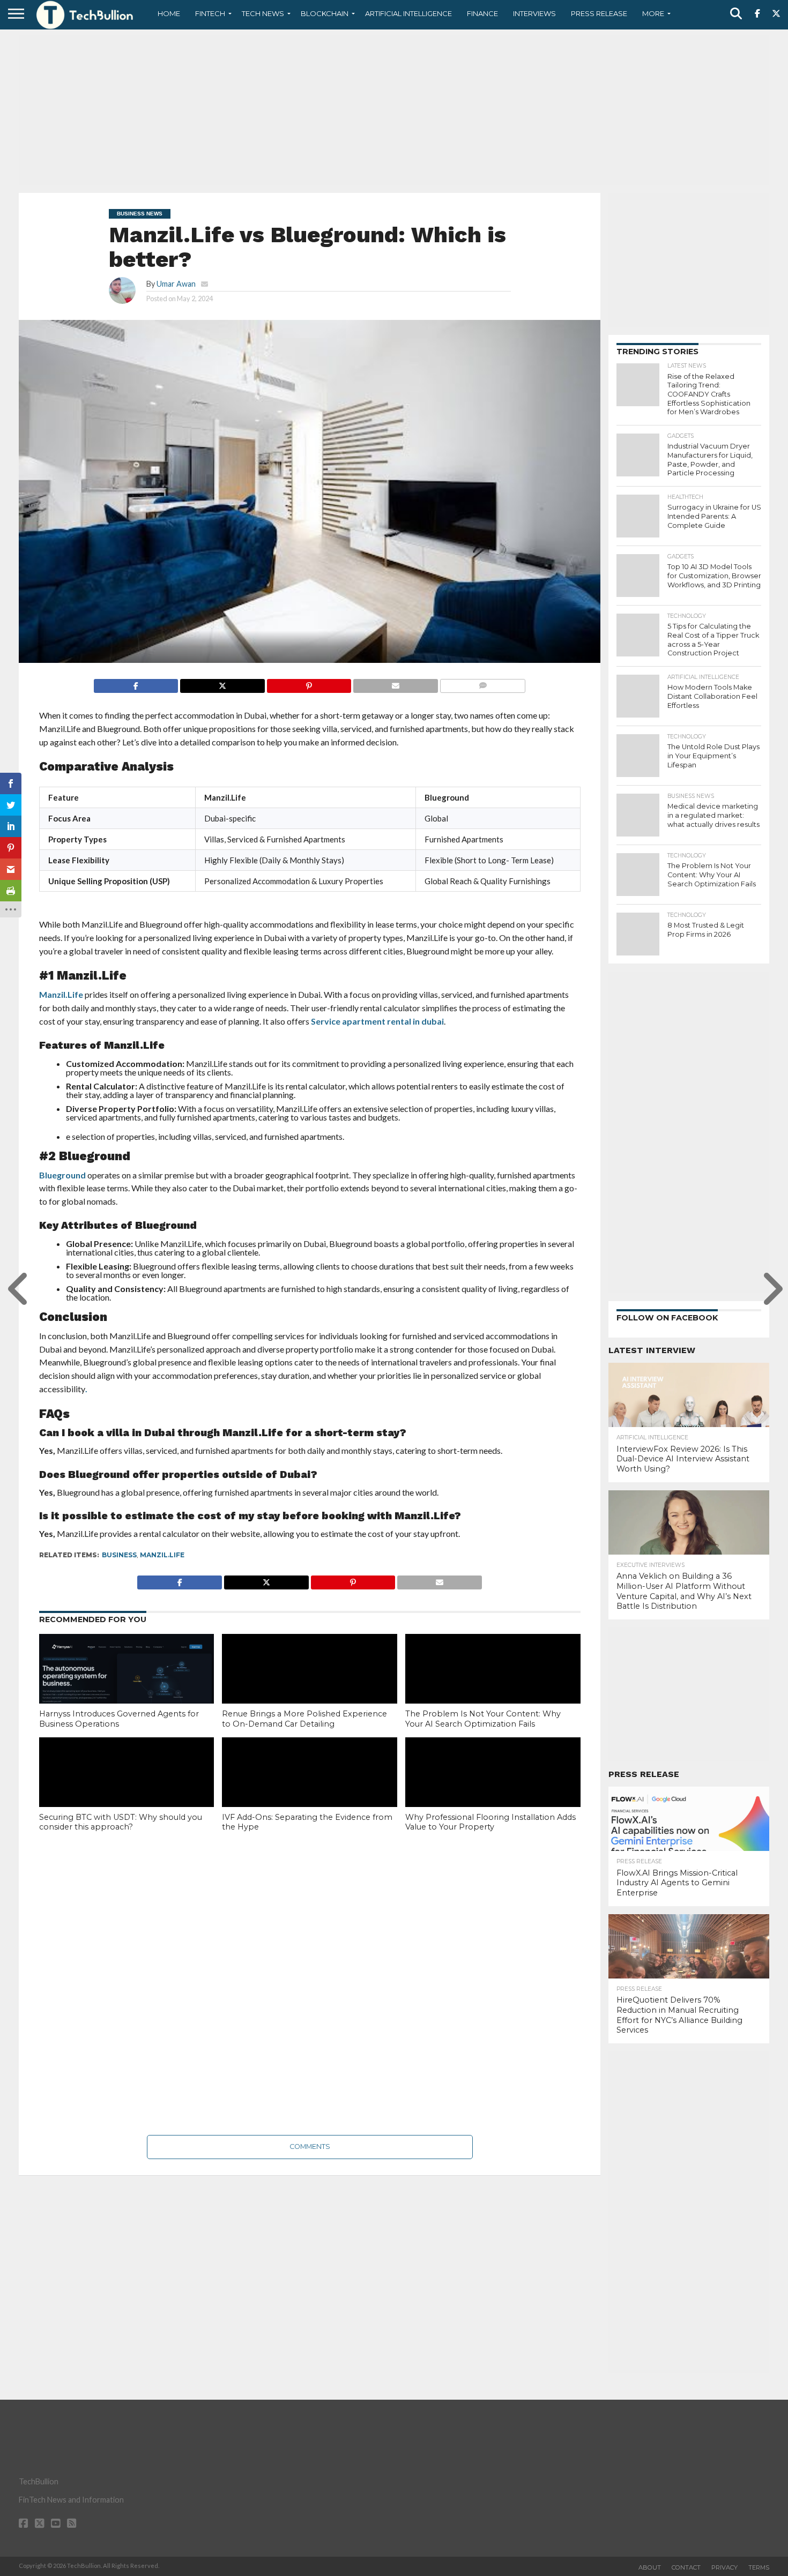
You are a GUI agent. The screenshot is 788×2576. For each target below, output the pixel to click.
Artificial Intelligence (408, 13)
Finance (482, 13)
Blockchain (325, 13)
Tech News (263, 13)
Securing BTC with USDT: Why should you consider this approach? (121, 1822)
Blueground (62, 1175)
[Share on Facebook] (136, 683)
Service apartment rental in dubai (377, 1021)
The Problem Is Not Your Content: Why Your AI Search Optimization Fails (483, 1719)
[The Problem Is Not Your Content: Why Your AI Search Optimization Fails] (493, 1686)
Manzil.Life (61, 994)
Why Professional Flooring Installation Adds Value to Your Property (490, 1822)
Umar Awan (176, 284)
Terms (759, 2567)
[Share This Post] (222, 683)
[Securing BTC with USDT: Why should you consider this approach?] (127, 1790)
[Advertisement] (394, 110)
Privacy (724, 2567)
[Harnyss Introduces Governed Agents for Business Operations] (127, 1686)
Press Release (599, 13)
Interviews (534, 13)
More (653, 13)
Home (169, 13)
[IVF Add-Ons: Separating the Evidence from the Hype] (310, 1790)
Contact (686, 2567)
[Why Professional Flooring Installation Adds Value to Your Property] (493, 1790)
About (650, 2567)
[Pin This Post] (309, 683)
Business (119, 1555)
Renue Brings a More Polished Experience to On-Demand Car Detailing (304, 1719)
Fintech (210, 13)
